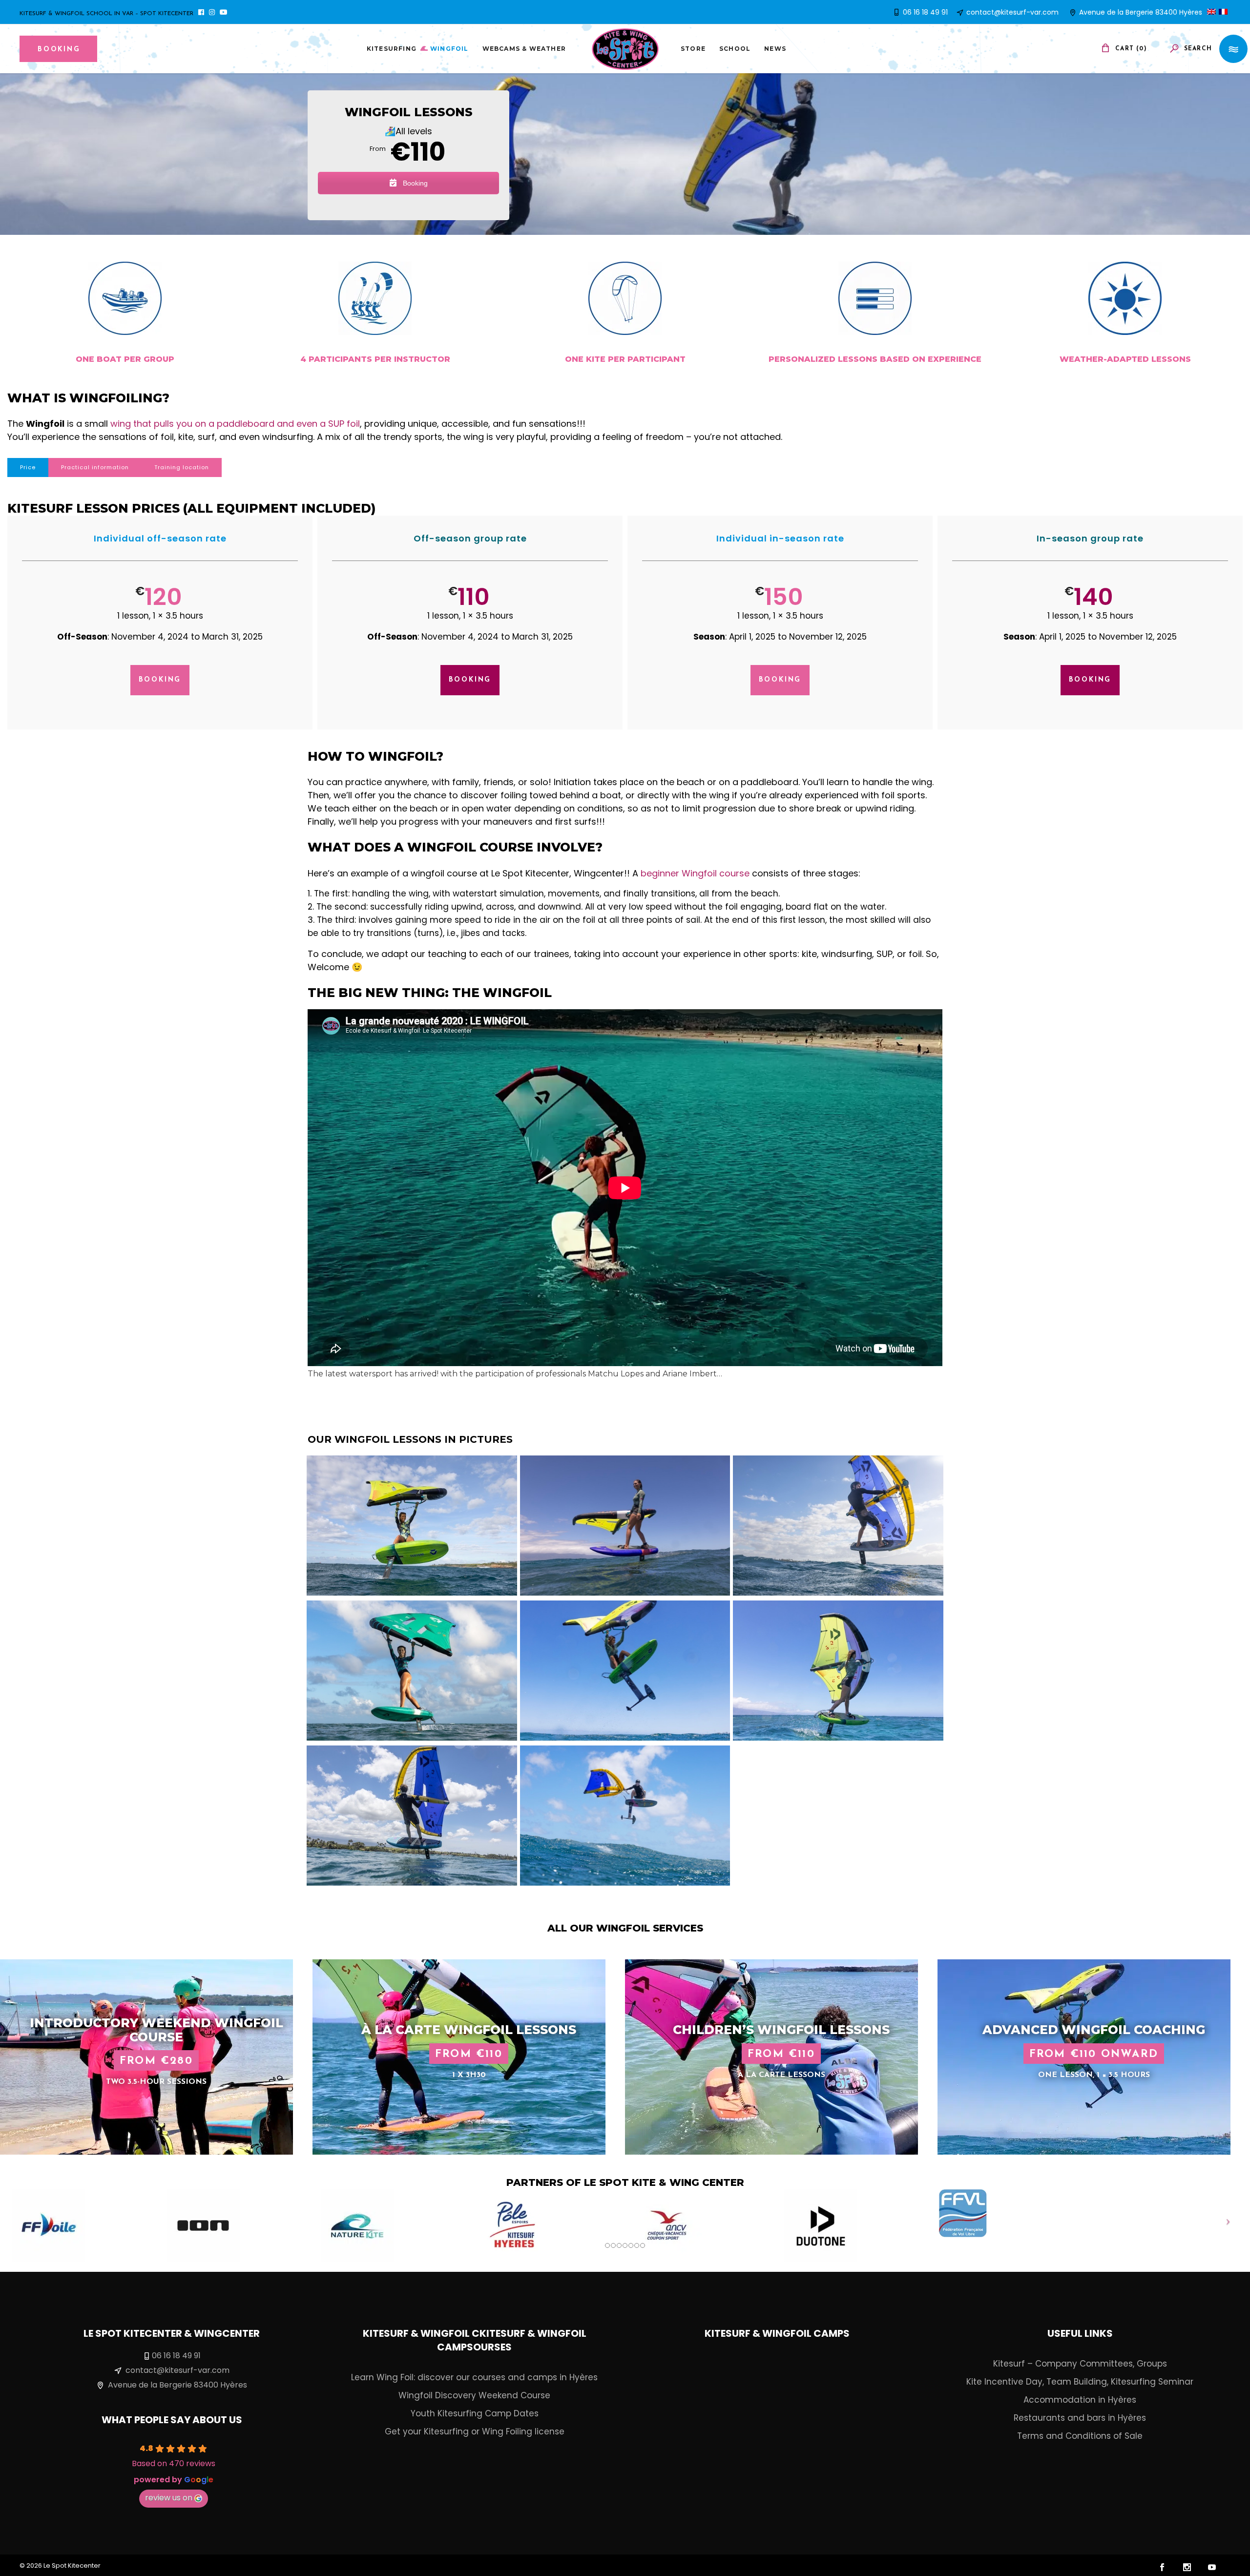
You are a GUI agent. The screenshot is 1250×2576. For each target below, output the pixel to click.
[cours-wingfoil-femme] (838, 1671)
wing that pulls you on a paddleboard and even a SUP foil (235, 424)
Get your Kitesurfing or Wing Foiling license (475, 2431)
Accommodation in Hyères (1080, 2400)
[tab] (28, 467)
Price (28, 467)
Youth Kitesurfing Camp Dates (475, 2413)
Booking (414, 183)
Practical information (95, 467)
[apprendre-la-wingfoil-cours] (625, 1526)
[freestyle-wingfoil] (625, 1816)
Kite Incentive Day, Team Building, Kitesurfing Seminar (1080, 2382)
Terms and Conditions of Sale (1080, 2436)
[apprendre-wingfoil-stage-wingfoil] (412, 1671)
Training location (182, 467)
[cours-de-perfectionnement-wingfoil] (625, 1671)
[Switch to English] (1213, 12)
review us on (169, 2498)
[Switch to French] (1225, 12)
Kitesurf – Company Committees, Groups (1080, 2364)
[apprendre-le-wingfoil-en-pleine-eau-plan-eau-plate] (838, 1526)
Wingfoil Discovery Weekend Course (474, 2395)
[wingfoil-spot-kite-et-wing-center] (412, 1526)
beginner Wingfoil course (695, 873)
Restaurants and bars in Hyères (1080, 2418)
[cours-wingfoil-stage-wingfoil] (412, 1816)
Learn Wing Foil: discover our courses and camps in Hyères (474, 2377)
